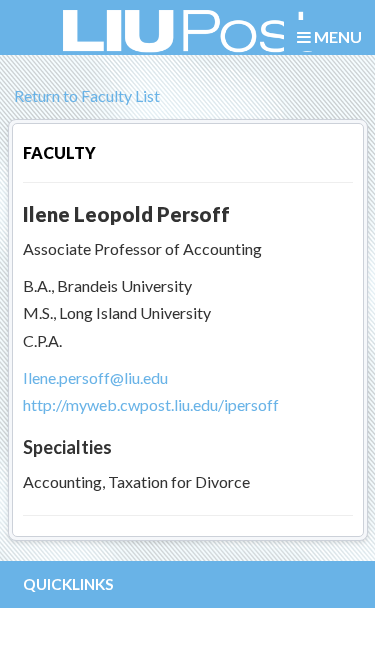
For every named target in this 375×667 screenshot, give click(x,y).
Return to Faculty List (85, 95)
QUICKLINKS (68, 584)
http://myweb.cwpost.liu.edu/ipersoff (151, 404)
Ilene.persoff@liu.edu (95, 377)
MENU (336, 36)
